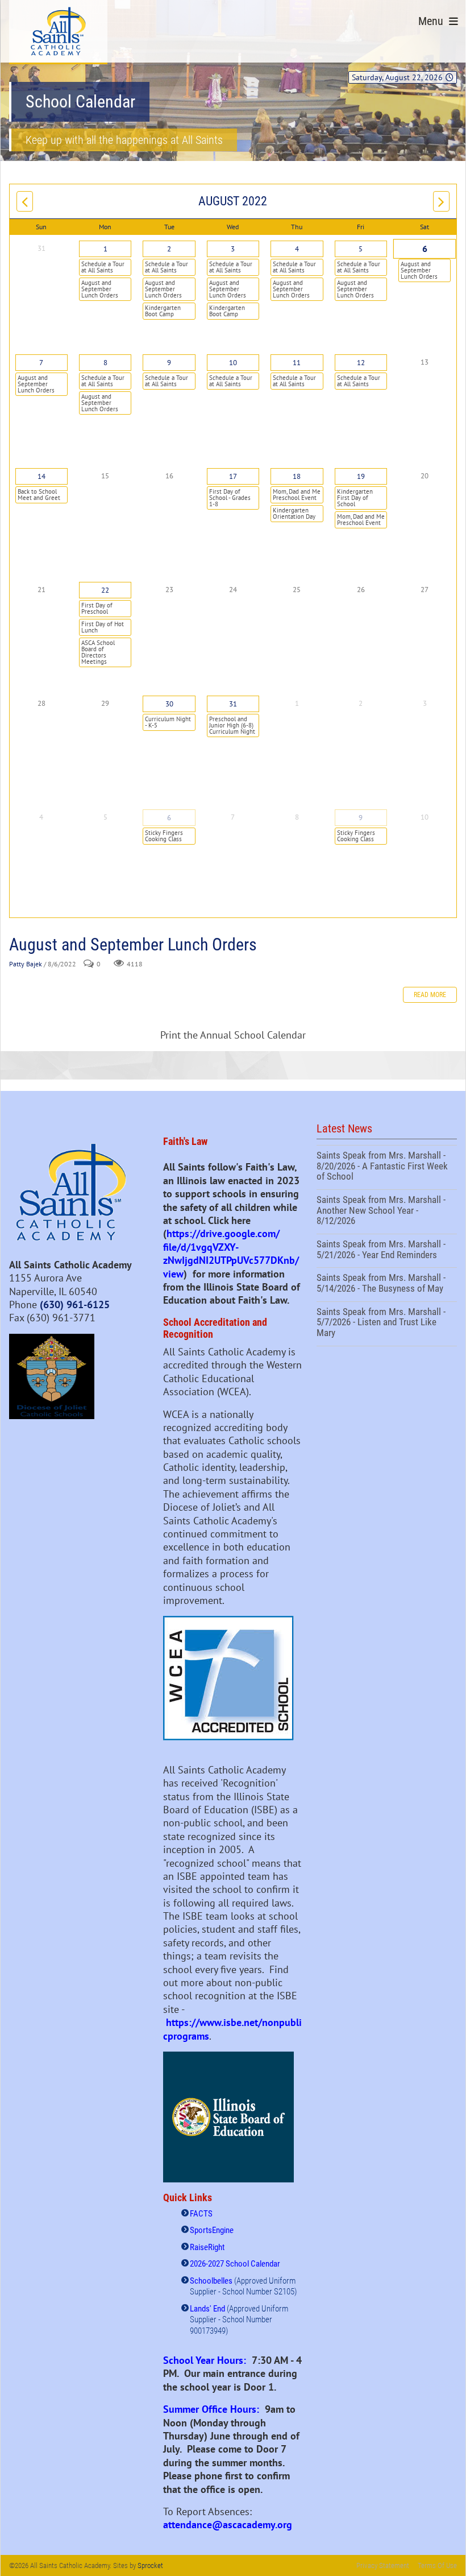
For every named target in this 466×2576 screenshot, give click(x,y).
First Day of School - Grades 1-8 (230, 498)
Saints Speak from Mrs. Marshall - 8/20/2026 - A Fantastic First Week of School (387, 1167)
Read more (430, 995)
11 (297, 363)
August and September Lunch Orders (100, 289)
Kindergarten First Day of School (355, 498)
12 (361, 363)
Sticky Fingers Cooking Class (164, 836)
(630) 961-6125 (75, 1304)
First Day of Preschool (97, 608)
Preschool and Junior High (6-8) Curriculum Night (232, 725)
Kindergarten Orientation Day (294, 513)
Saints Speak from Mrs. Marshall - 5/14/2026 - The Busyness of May (387, 1284)
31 (233, 704)
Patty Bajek (26, 964)
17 (233, 476)
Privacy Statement (383, 2565)
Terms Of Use (437, 2565)
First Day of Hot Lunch (103, 627)
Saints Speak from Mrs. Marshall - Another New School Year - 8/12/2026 (387, 1212)
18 (297, 476)
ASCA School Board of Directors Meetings (98, 652)
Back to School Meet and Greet (39, 495)
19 (361, 476)
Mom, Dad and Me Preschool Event (297, 495)
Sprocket (150, 2565)
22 (105, 590)
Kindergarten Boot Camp (163, 311)
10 (233, 363)
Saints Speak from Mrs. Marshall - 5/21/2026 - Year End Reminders (387, 1251)
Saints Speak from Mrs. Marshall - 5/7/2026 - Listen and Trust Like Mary (387, 1324)
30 (169, 704)
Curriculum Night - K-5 (168, 722)
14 (41, 476)
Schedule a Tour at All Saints (103, 267)
